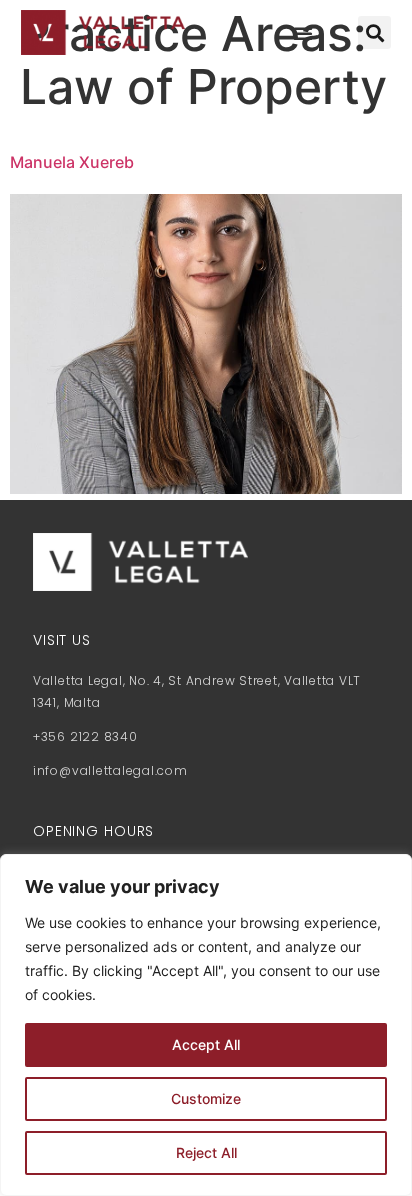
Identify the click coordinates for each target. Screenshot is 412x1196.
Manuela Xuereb (72, 162)
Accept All (206, 1044)
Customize (206, 1098)
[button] (303, 33)
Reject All (206, 1152)
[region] (206, 1025)
